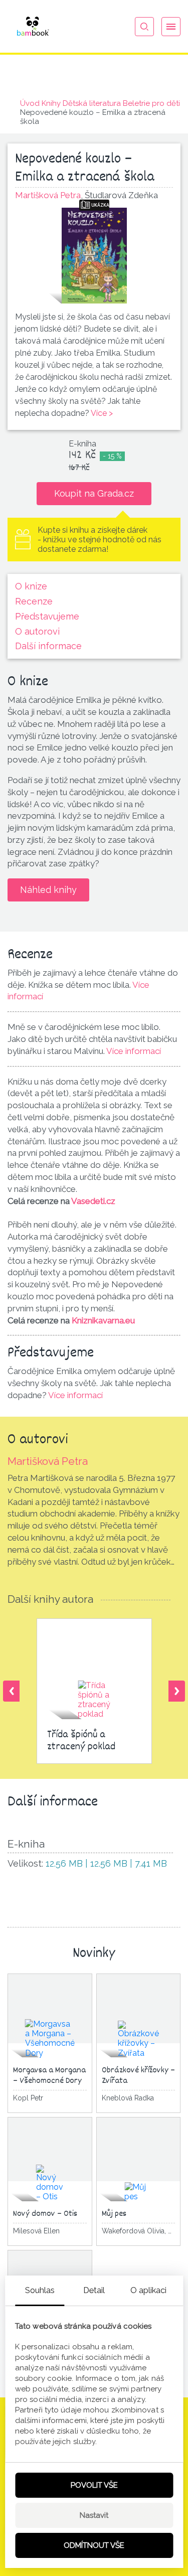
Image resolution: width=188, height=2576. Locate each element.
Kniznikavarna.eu (103, 1320)
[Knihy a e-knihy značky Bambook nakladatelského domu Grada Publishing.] (33, 26)
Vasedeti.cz (93, 1201)
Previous (11, 1691)
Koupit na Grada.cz (94, 493)
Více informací (134, 1051)
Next (177, 1691)
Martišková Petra (48, 1461)
